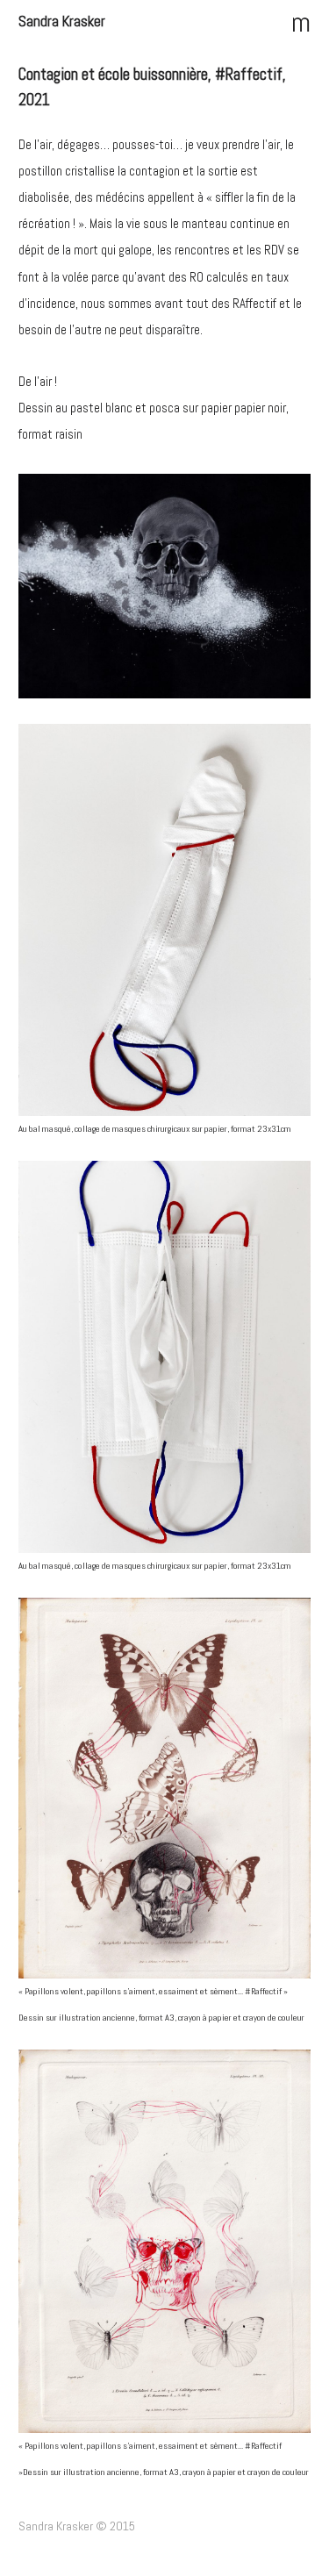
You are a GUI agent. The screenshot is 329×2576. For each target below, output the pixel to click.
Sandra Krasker (62, 21)
